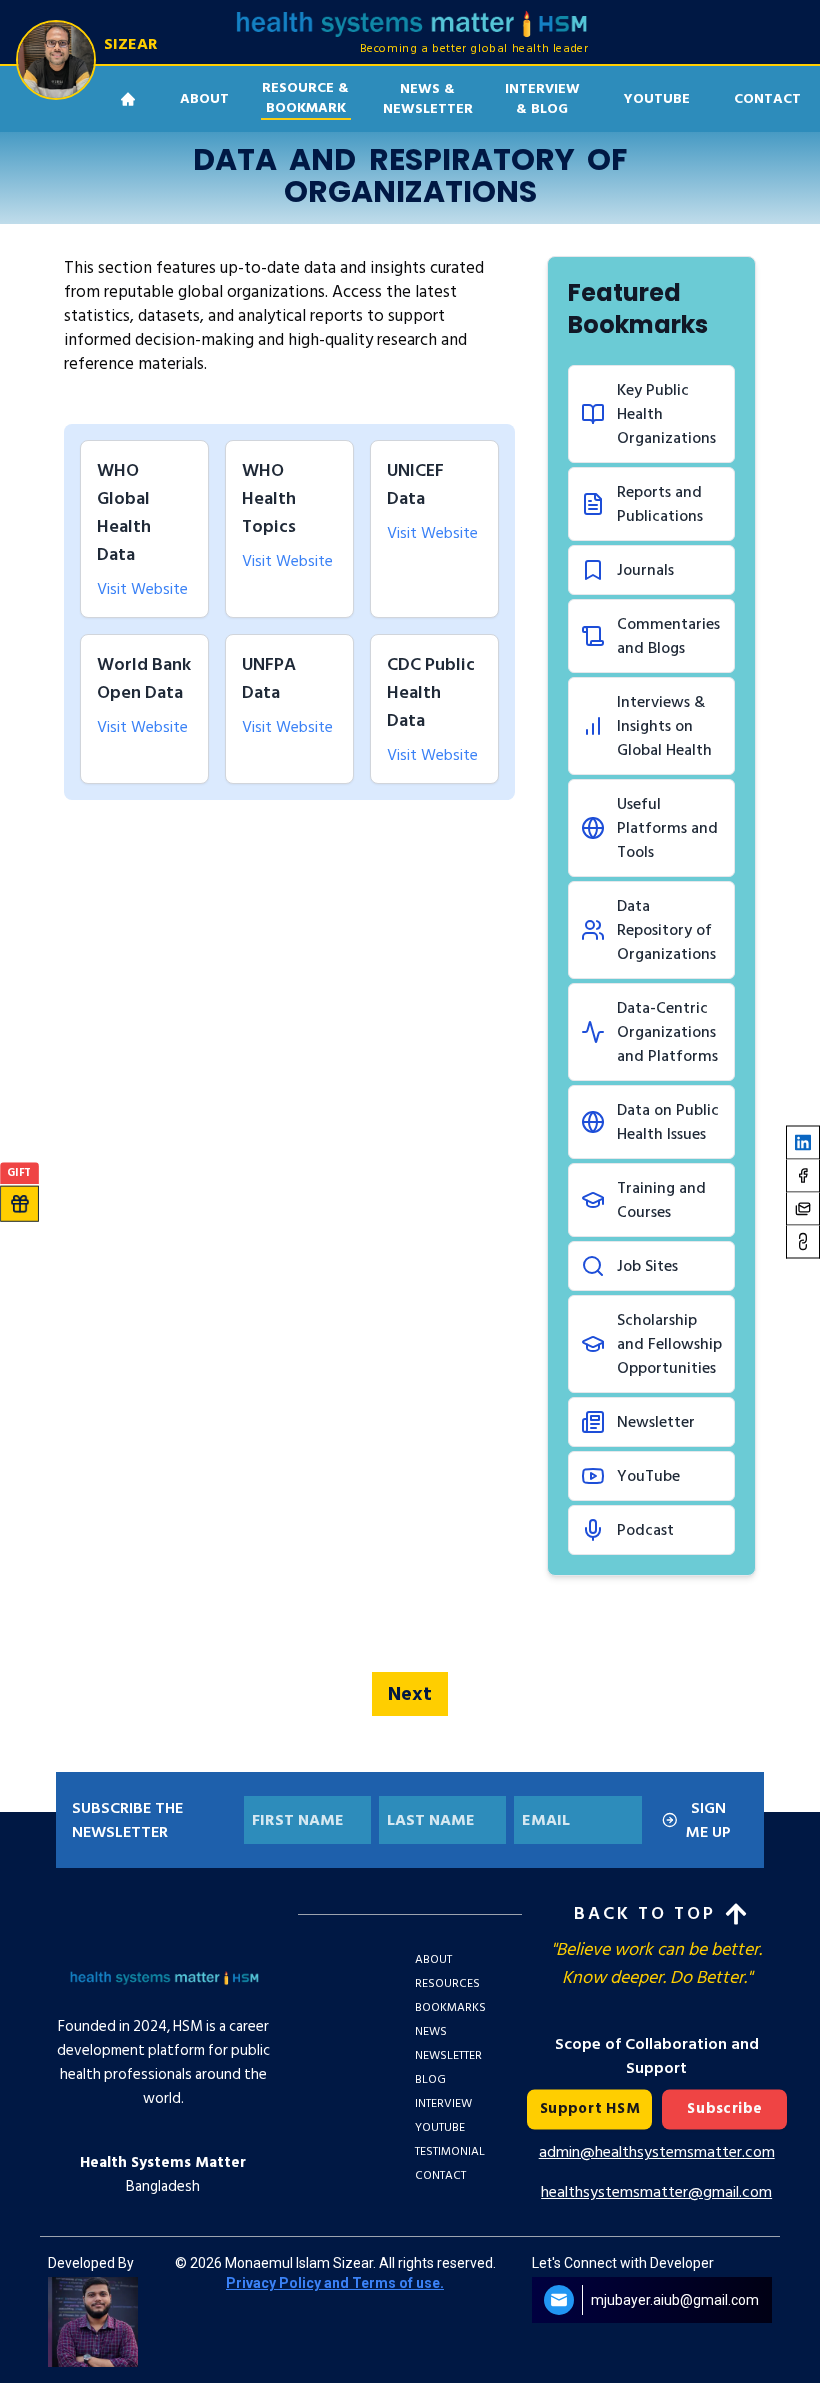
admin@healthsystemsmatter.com (657, 2152)
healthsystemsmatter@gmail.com (656, 2192)
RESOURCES (447, 1983)
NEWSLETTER (448, 2055)
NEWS (431, 2031)
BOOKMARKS (450, 2007)
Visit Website (142, 589)
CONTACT (440, 2175)
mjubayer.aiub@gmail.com (675, 2300)
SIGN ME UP (708, 1820)
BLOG (430, 2079)
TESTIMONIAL (450, 2151)
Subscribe (724, 2109)
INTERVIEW (443, 2103)
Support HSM (589, 2109)
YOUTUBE (657, 98)
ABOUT (433, 1959)
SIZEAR (131, 44)
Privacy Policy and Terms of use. (335, 2283)
